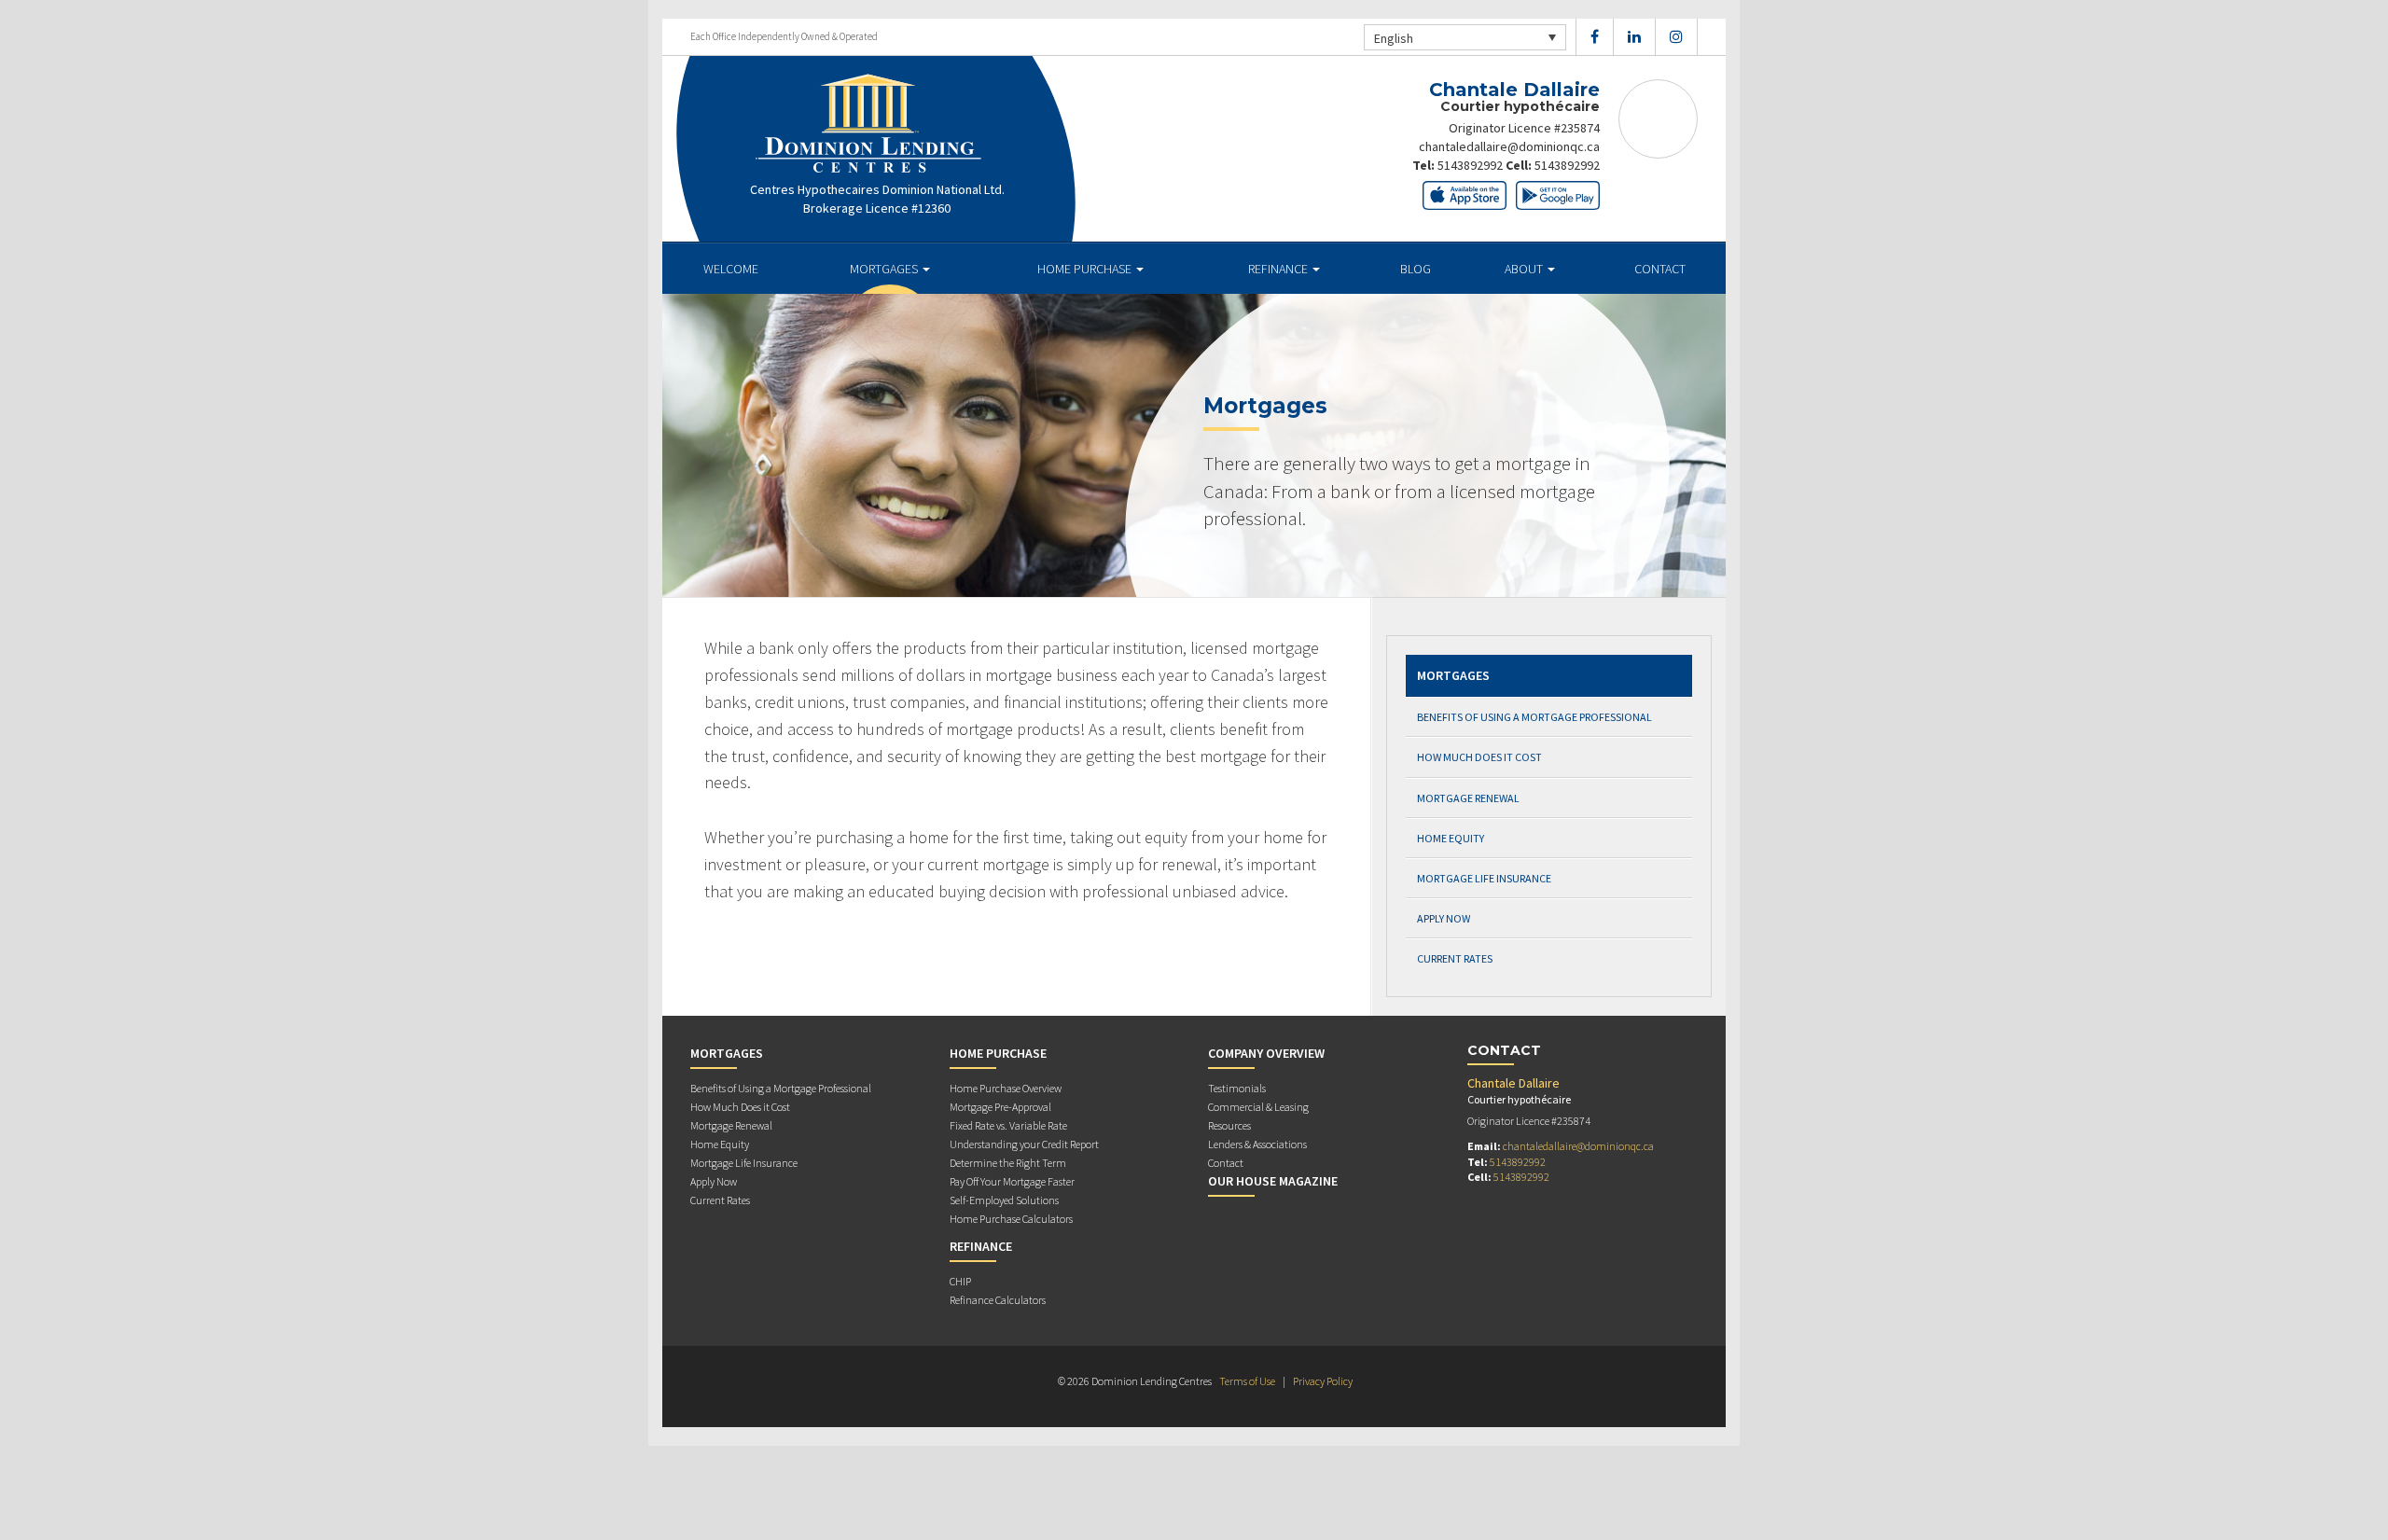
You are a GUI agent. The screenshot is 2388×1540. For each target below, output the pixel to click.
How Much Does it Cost (1479, 757)
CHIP (960, 1281)
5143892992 (1470, 165)
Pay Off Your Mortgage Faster (1012, 1181)
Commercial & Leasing (1258, 1107)
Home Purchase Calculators (1011, 1219)
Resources (1229, 1125)
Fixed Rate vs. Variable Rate (1008, 1125)
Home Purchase (1086, 269)
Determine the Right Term (1008, 1163)
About (1525, 269)
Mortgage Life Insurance (1484, 878)
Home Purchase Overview (1006, 1088)
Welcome (731, 269)
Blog (1416, 269)
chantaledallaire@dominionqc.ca (1509, 146)
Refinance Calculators (998, 1300)
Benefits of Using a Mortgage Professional (1534, 717)
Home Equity (1451, 838)
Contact (1660, 269)
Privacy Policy (1323, 1381)
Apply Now (1444, 918)
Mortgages (885, 269)
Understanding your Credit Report (1024, 1144)
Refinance (1279, 269)
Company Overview (1266, 1053)
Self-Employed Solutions (1004, 1200)
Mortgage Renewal (1468, 798)
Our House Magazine (1273, 1181)
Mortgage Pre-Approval (1000, 1107)
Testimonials (1237, 1088)
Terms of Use (1247, 1381)
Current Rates (1455, 958)
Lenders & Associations (1257, 1144)
